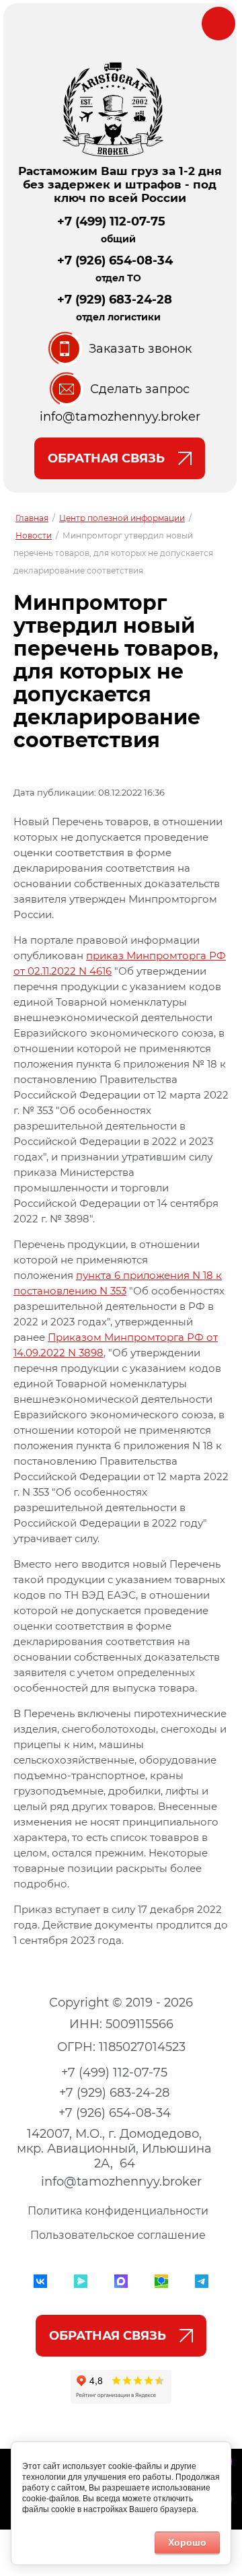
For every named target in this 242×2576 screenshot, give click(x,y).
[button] (120, 349)
